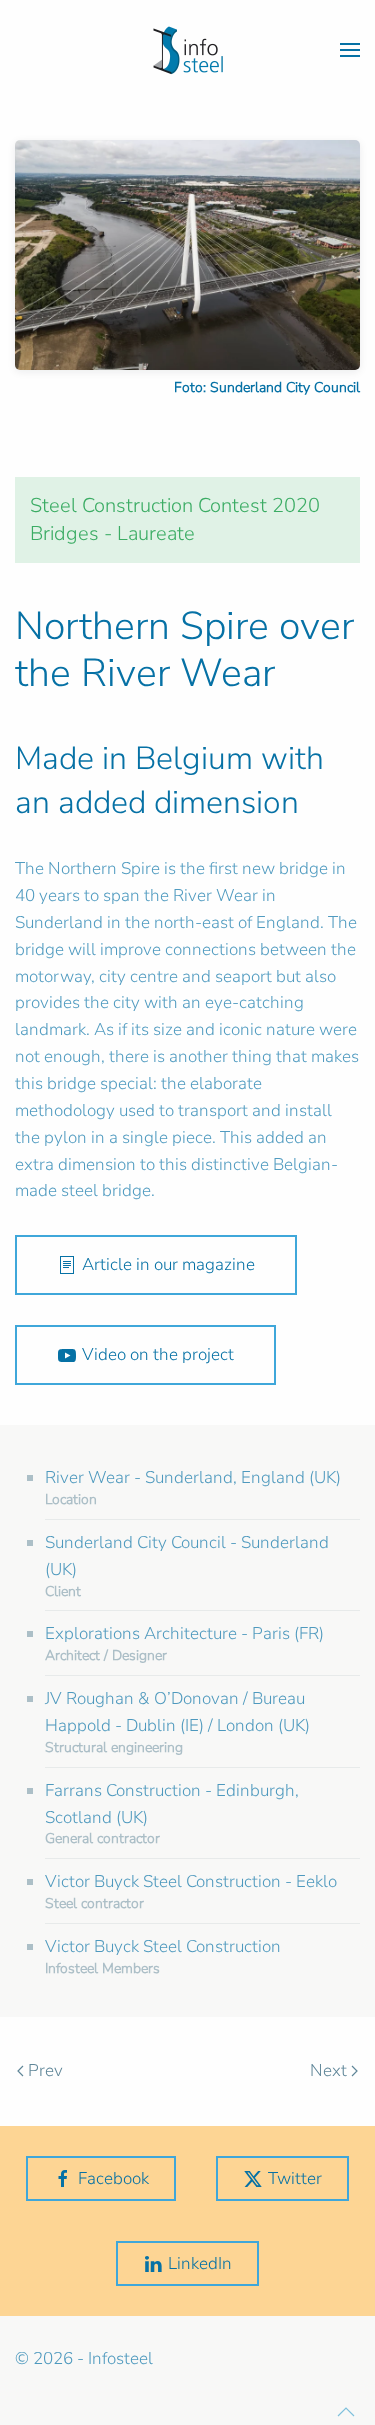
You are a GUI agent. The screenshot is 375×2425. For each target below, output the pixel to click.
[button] (350, 50)
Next (328, 2070)
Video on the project (158, 1354)
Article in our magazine (168, 1264)
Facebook (113, 2178)
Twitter (295, 2178)
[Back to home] (188, 50)
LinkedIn (200, 2263)
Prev (45, 2070)
